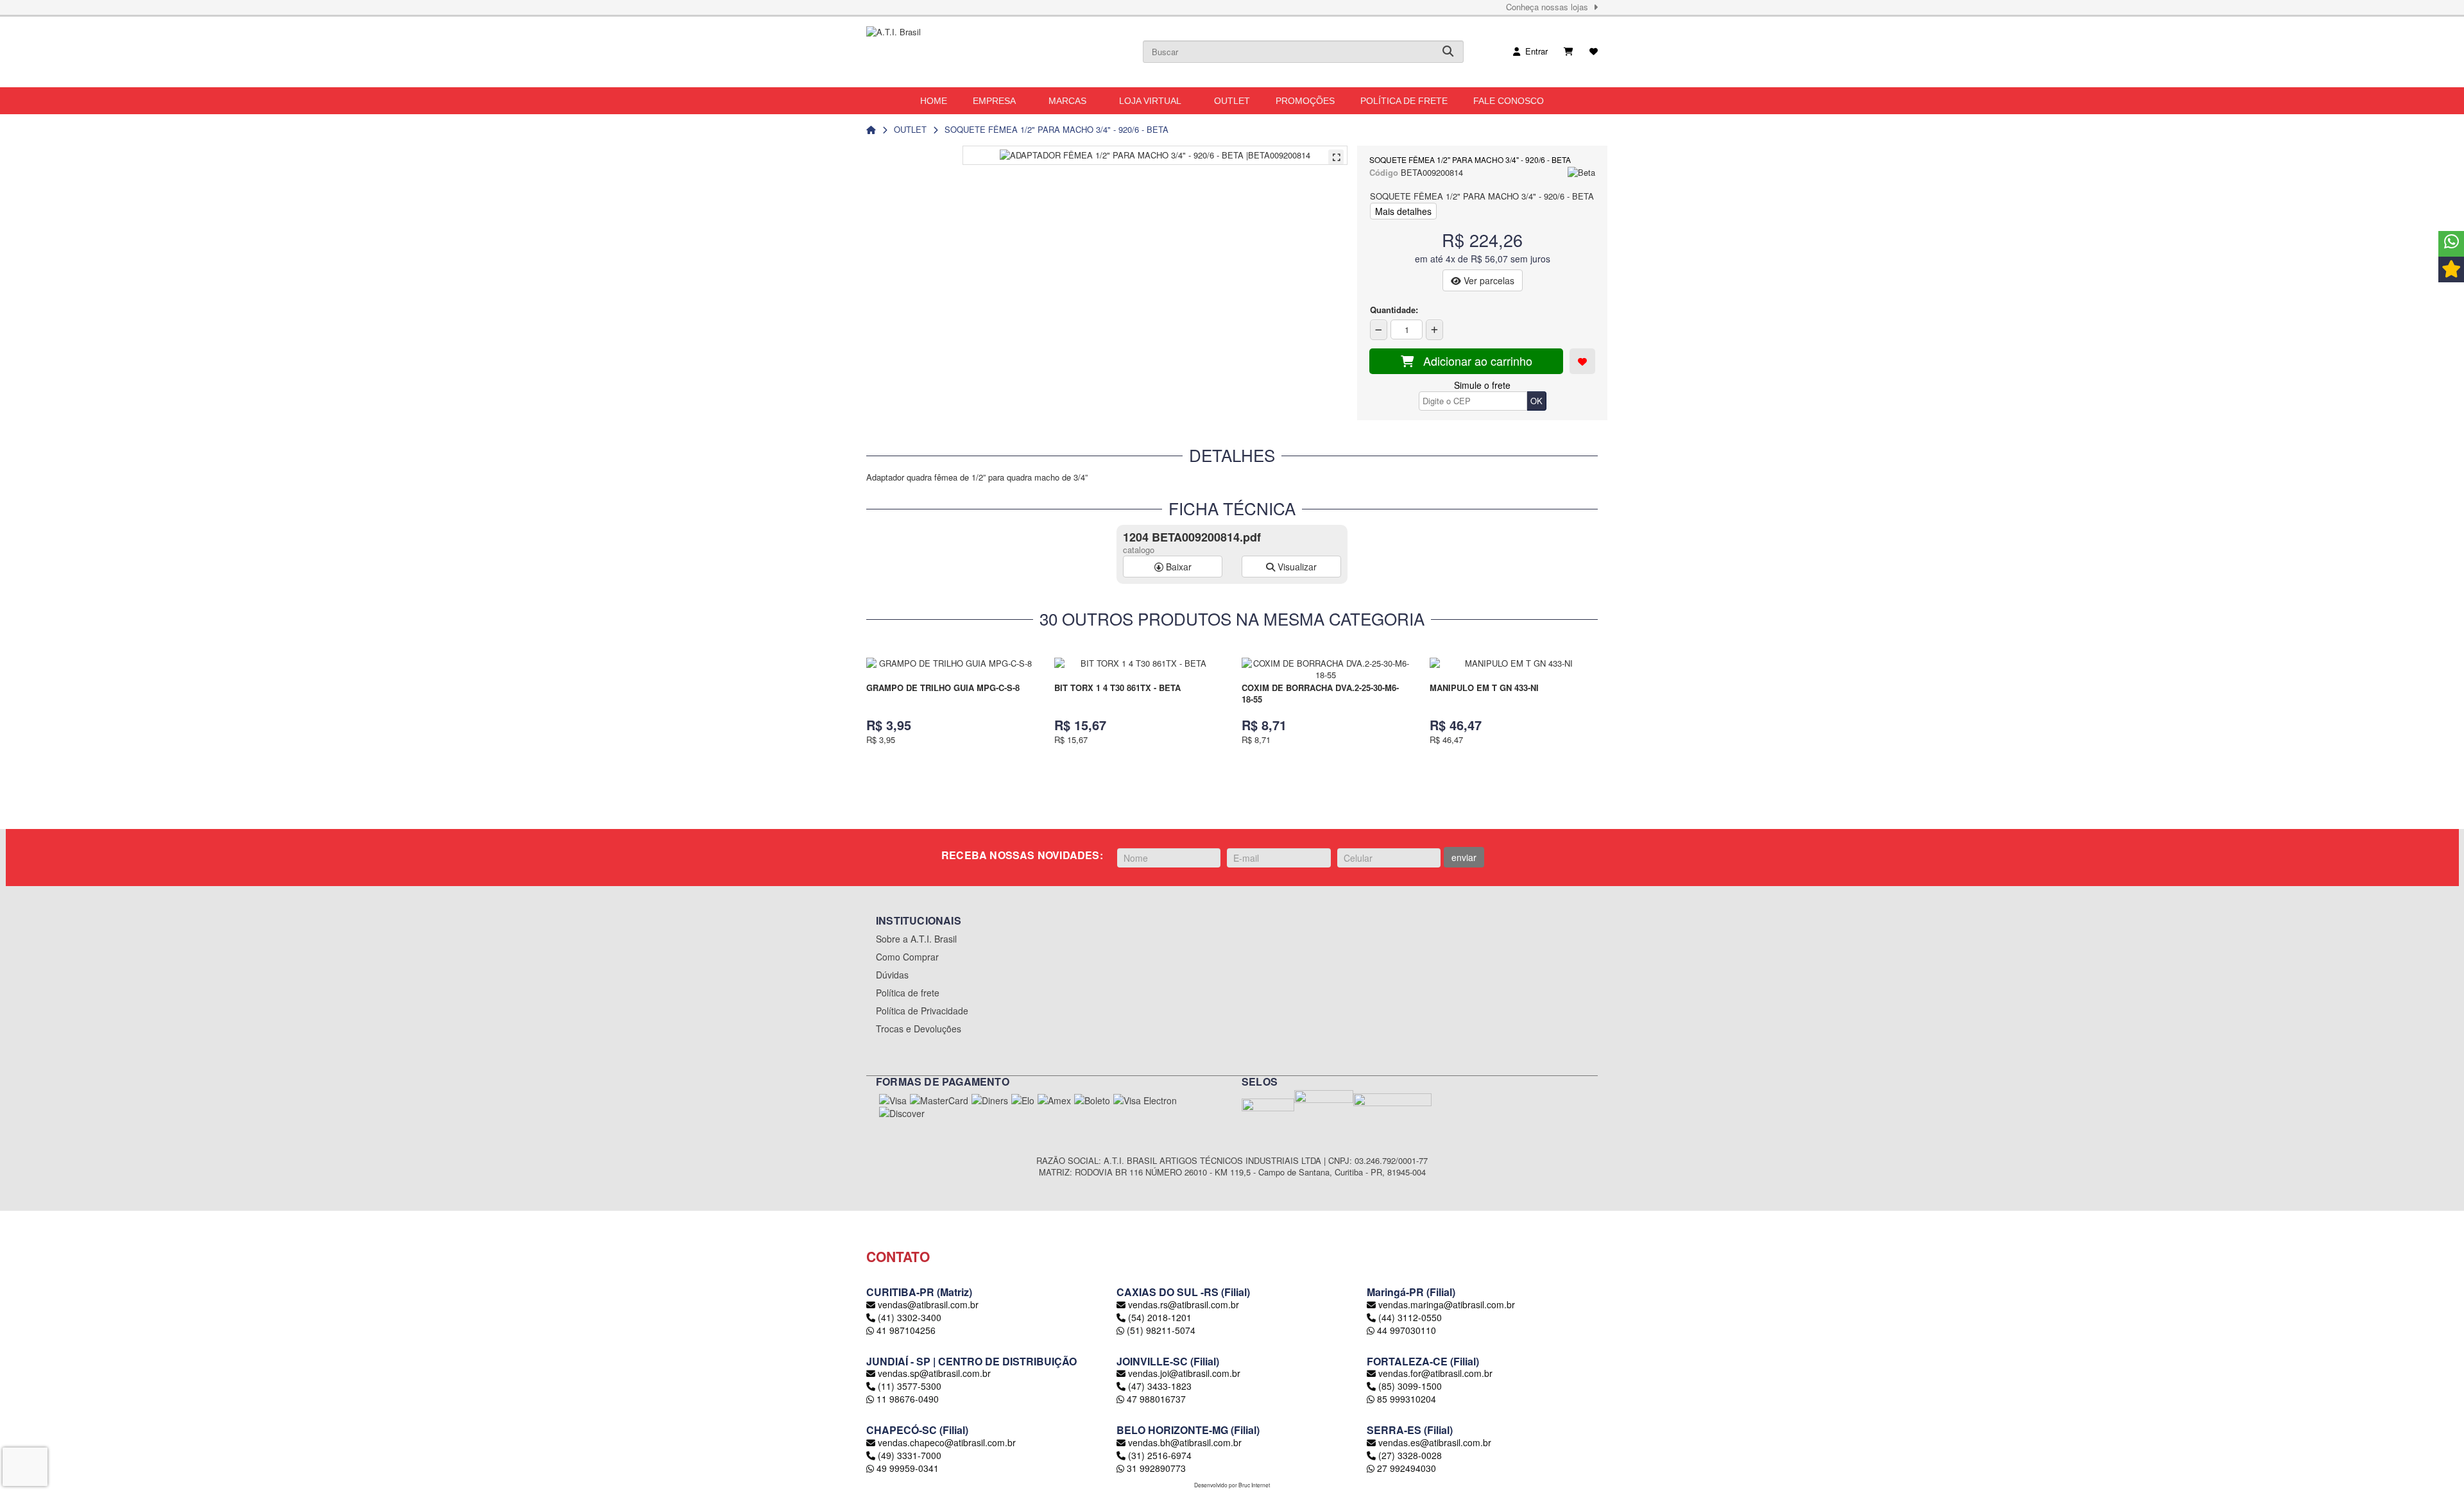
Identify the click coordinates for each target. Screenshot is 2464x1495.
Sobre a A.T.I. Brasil (916, 939)
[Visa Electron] (1145, 1100)
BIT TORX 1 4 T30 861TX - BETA (1117, 688)
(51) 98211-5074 (1160, 1330)
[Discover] (902, 1113)
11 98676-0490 (906, 1399)
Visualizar (1296, 567)
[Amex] (1054, 1100)
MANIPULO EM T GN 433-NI (1484, 688)
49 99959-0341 (906, 1468)
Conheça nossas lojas (1550, 7)
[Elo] (1023, 1100)
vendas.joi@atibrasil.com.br (1184, 1373)
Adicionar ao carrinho (1473, 361)
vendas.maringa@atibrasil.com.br (1447, 1304)
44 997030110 (1405, 1330)
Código (1384, 173)
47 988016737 (1155, 1399)
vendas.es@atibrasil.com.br (1435, 1442)
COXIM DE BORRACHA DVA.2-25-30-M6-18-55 (1320, 694)
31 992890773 (1155, 1468)
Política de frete (908, 993)
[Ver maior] (1336, 157)
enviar (1464, 857)
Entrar (1534, 51)
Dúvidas (892, 975)
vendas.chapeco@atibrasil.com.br (947, 1442)
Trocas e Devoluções (919, 1029)
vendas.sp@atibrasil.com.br (934, 1373)
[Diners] (990, 1100)
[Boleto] (1092, 1100)
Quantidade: (1394, 310)
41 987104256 (905, 1330)
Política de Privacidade (922, 1011)
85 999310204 (1405, 1399)
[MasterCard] (939, 1100)
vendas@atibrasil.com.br (928, 1304)
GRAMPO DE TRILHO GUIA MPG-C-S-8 (943, 688)
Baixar (1177, 567)
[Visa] (893, 1100)
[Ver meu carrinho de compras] (1569, 51)
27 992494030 (1405, 1468)
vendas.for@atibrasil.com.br (1435, 1373)
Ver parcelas (1488, 280)
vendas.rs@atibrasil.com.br (1184, 1304)
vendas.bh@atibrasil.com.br (1185, 1442)
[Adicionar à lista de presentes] (1582, 361)
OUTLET (910, 129)
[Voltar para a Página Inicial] (871, 129)
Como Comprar (907, 957)
